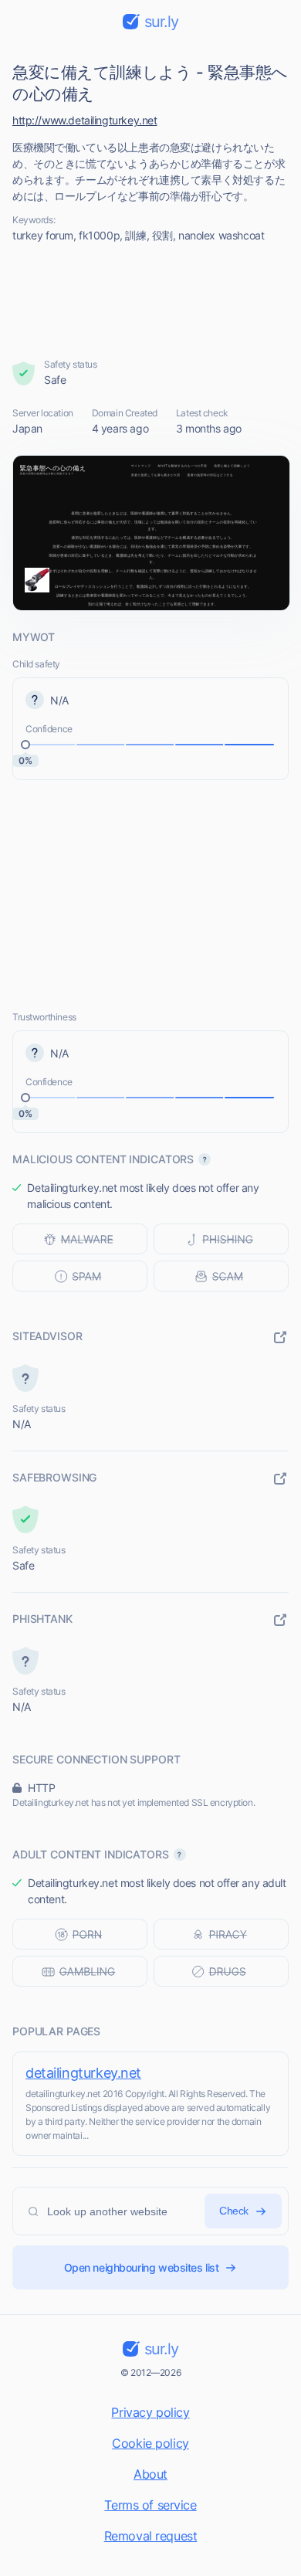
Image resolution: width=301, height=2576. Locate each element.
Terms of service (150, 2505)
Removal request (151, 2536)
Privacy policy (150, 2412)
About (150, 2474)
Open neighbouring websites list (142, 2267)
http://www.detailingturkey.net (85, 120)
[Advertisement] (151, 300)
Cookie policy (150, 2443)
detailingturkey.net (83, 2073)
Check (234, 2211)
